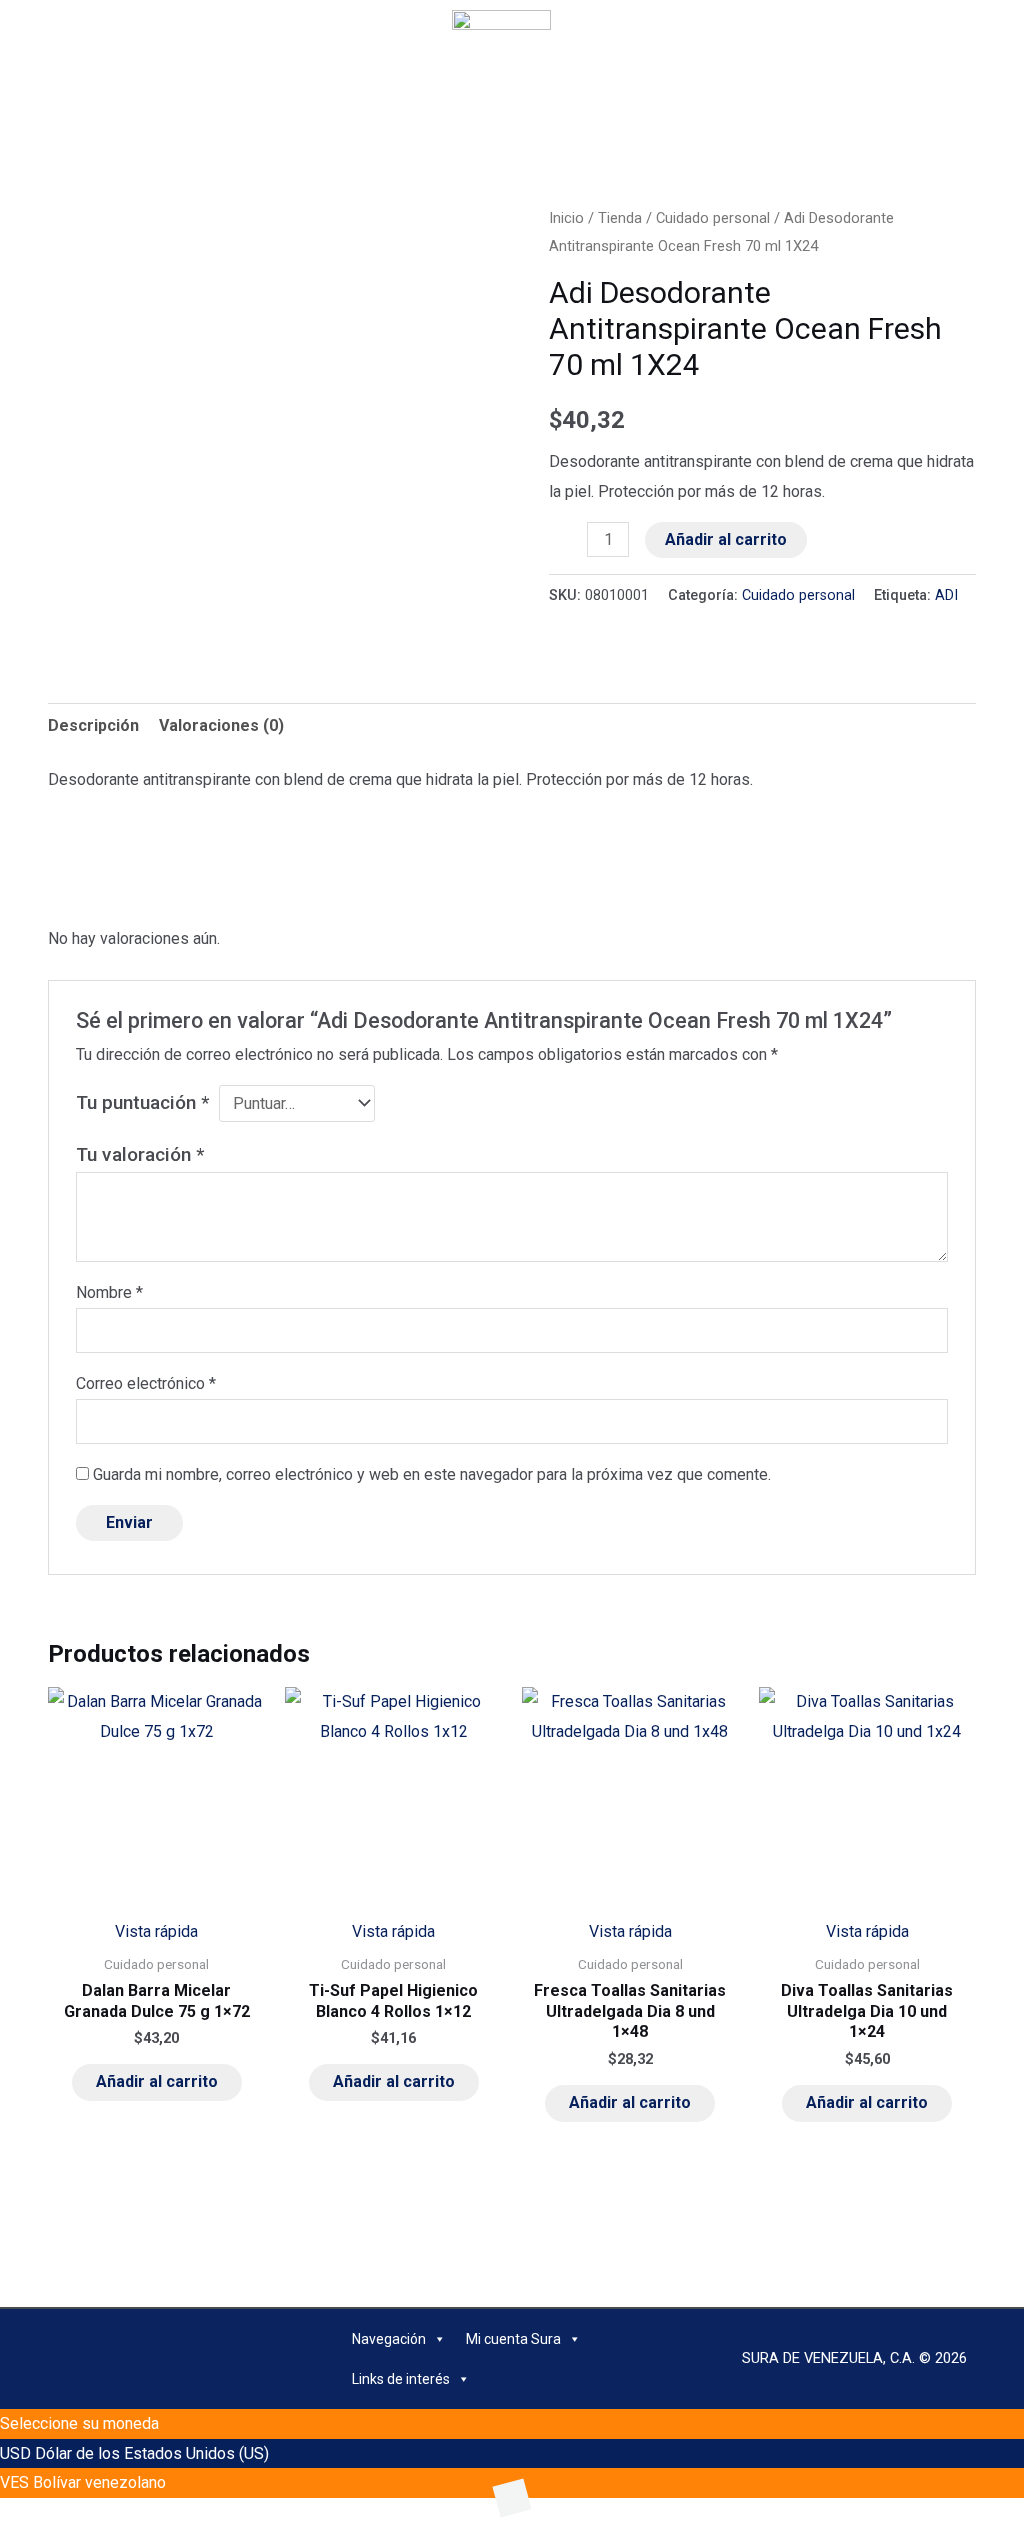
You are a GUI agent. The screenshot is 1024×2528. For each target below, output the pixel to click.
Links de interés (401, 2379)
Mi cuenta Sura (513, 2339)
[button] (210, 28)
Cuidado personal (713, 218)
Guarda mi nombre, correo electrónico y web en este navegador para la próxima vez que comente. (432, 1474)
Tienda (620, 218)
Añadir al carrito (726, 539)
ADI (946, 595)
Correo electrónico (146, 1383)
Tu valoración (140, 1154)
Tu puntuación (142, 1102)
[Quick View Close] (6, 2512)
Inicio (566, 218)
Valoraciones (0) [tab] (221, 725)
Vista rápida (156, 1931)
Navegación (389, 2339)
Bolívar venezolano (99, 2482)
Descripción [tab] (93, 725)
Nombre (109, 1292)
